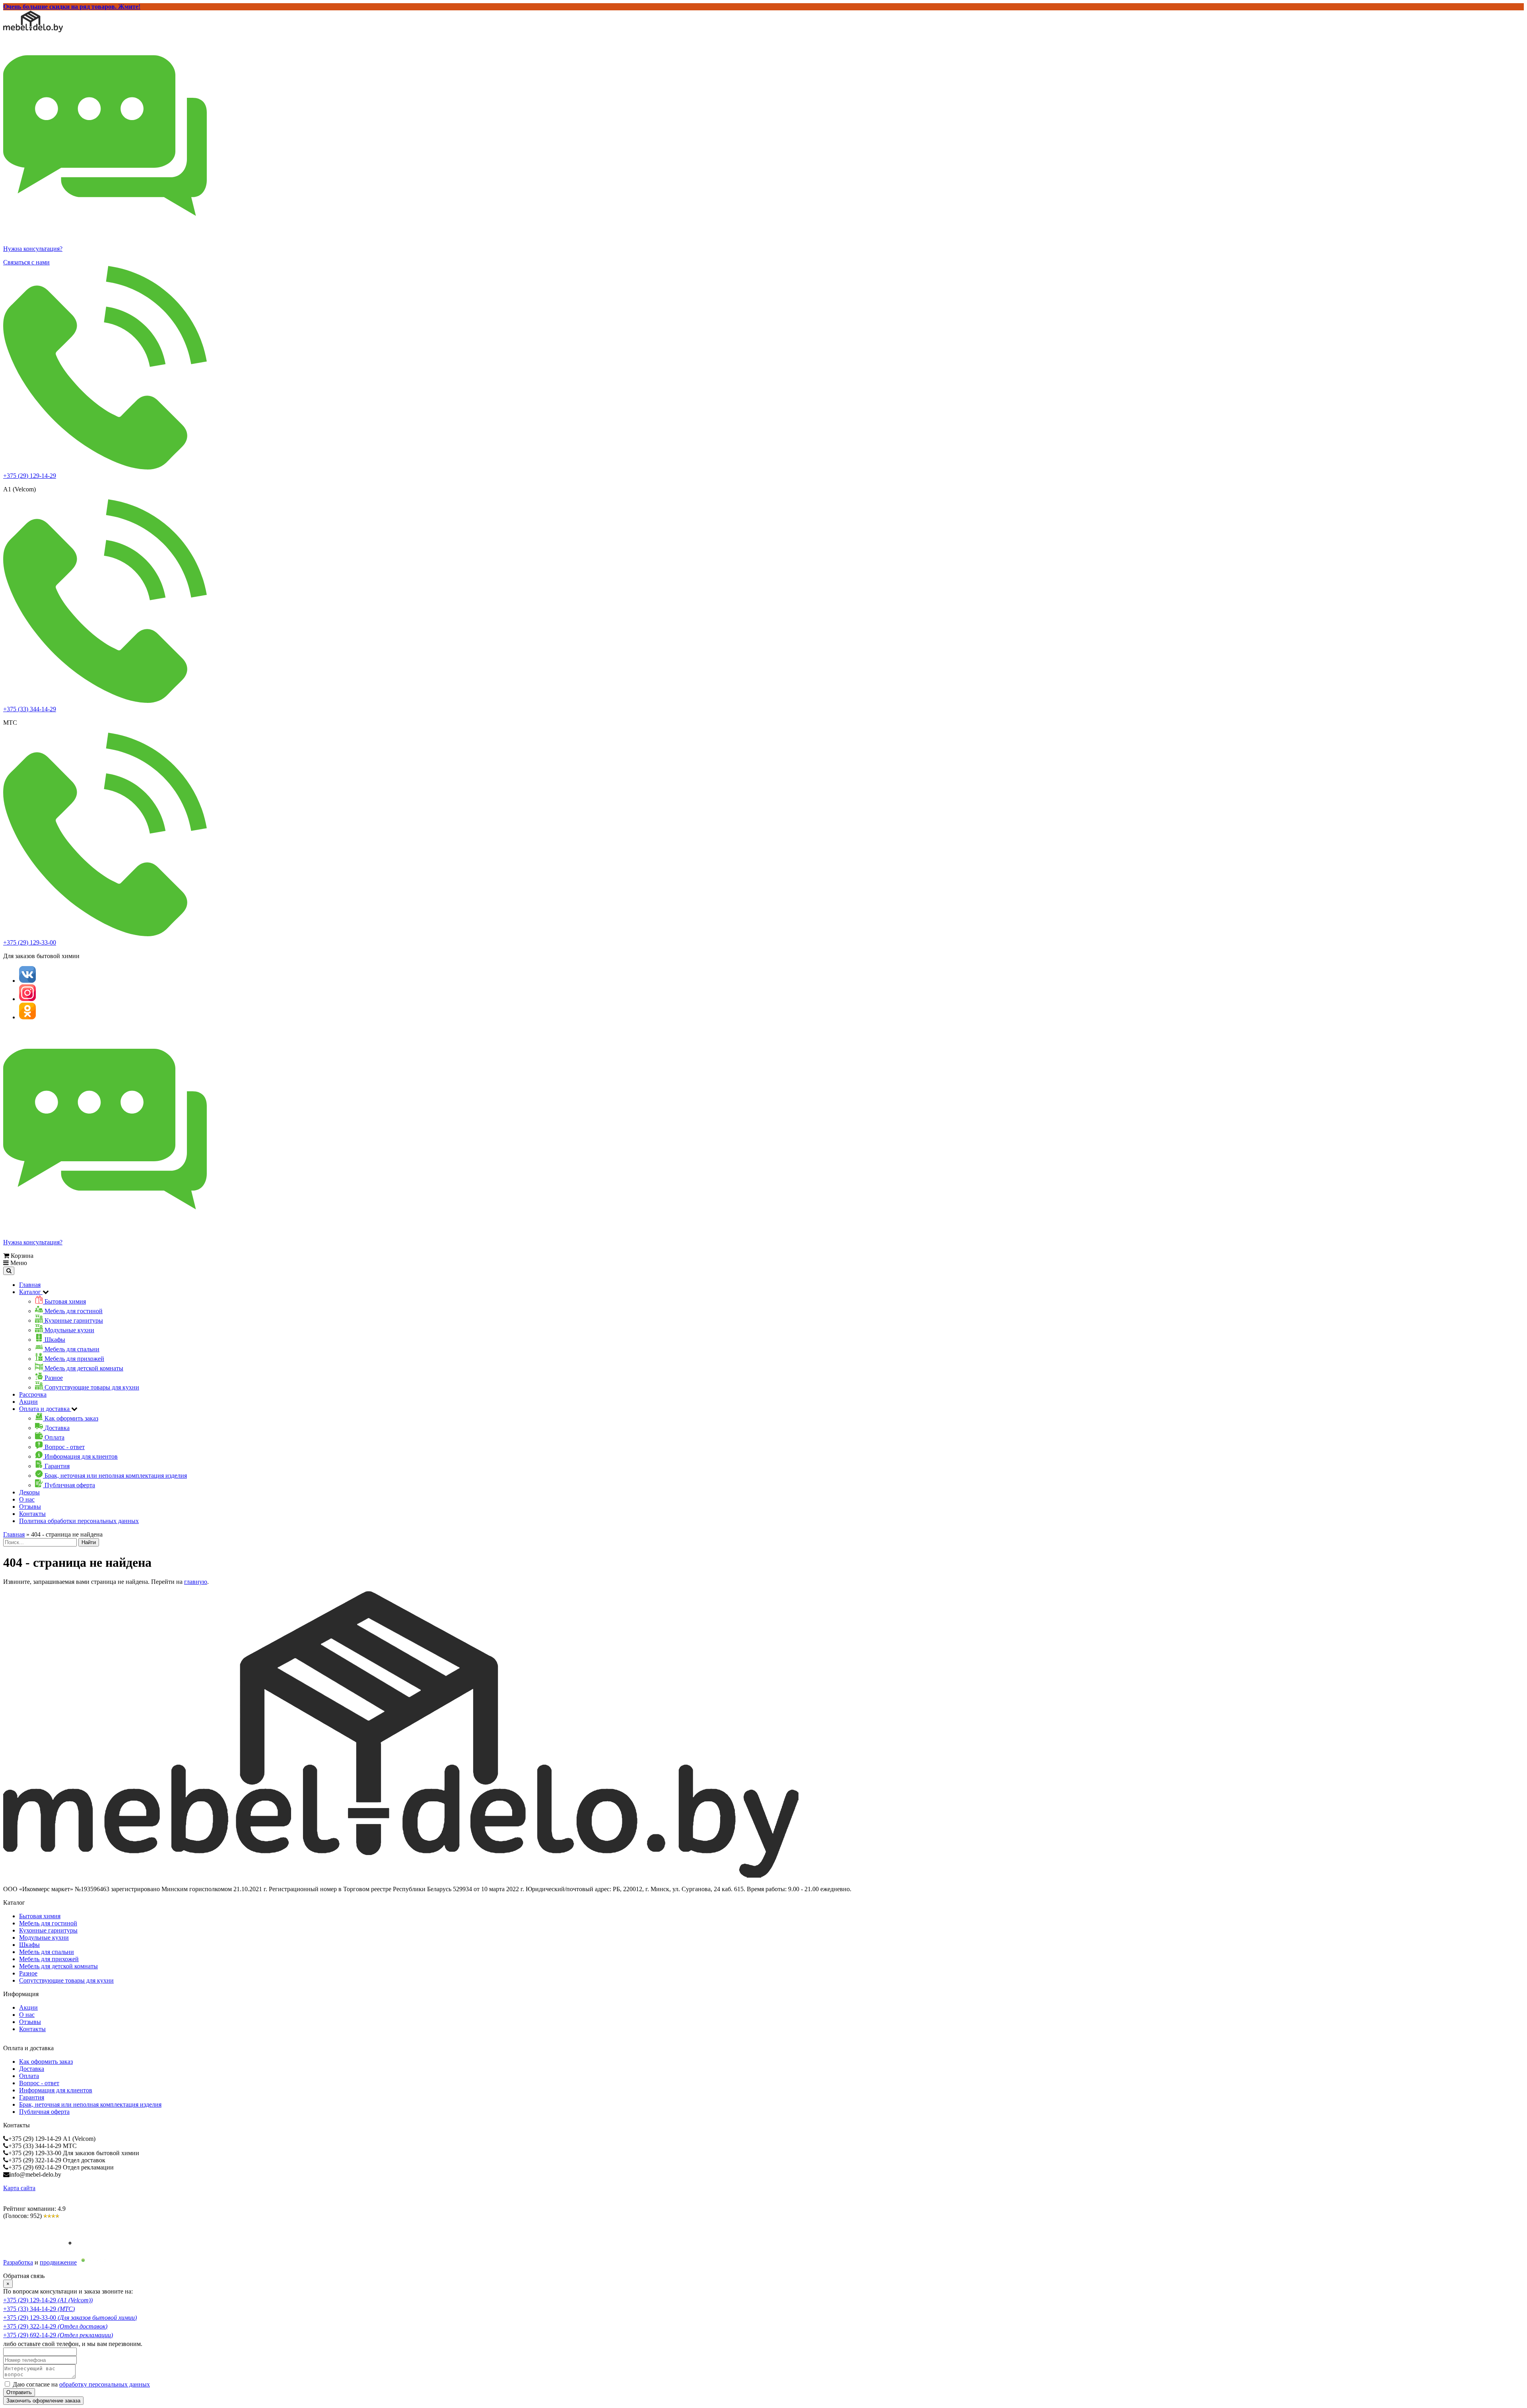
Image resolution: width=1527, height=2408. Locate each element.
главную (196, 1582)
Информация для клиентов (56, 2090)
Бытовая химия (40, 1916)
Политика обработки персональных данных (79, 1521)
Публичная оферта (44, 2112)
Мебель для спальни (47, 1952)
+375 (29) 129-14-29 (30, 476)
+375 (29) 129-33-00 (30, 942)
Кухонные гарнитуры (48, 1930)
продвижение (58, 2262)
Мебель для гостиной (48, 1923)
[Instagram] (27, 999)
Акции (28, 1402)
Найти (89, 1542)
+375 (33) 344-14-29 (30, 709)
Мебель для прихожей (49, 1959)
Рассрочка (33, 1394)
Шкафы (29, 1945)
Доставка (32, 2069)
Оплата (29, 2076)
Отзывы (30, 1507)
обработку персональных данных (105, 2384)
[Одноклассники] (27, 1017)
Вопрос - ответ (39, 2083)
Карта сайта (19, 2188)
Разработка (18, 2262)
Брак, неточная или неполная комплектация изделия (90, 2104)
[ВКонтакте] (27, 981)
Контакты (32, 1514)
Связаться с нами (26, 262)
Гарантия (32, 2097)
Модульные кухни (44, 1937)
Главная (30, 1285)
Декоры (29, 1492)
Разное (28, 1973)
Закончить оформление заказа (43, 2401)
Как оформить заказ (46, 2062)
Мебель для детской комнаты (58, 1966)
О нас (27, 1499)
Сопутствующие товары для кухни (66, 1980)
